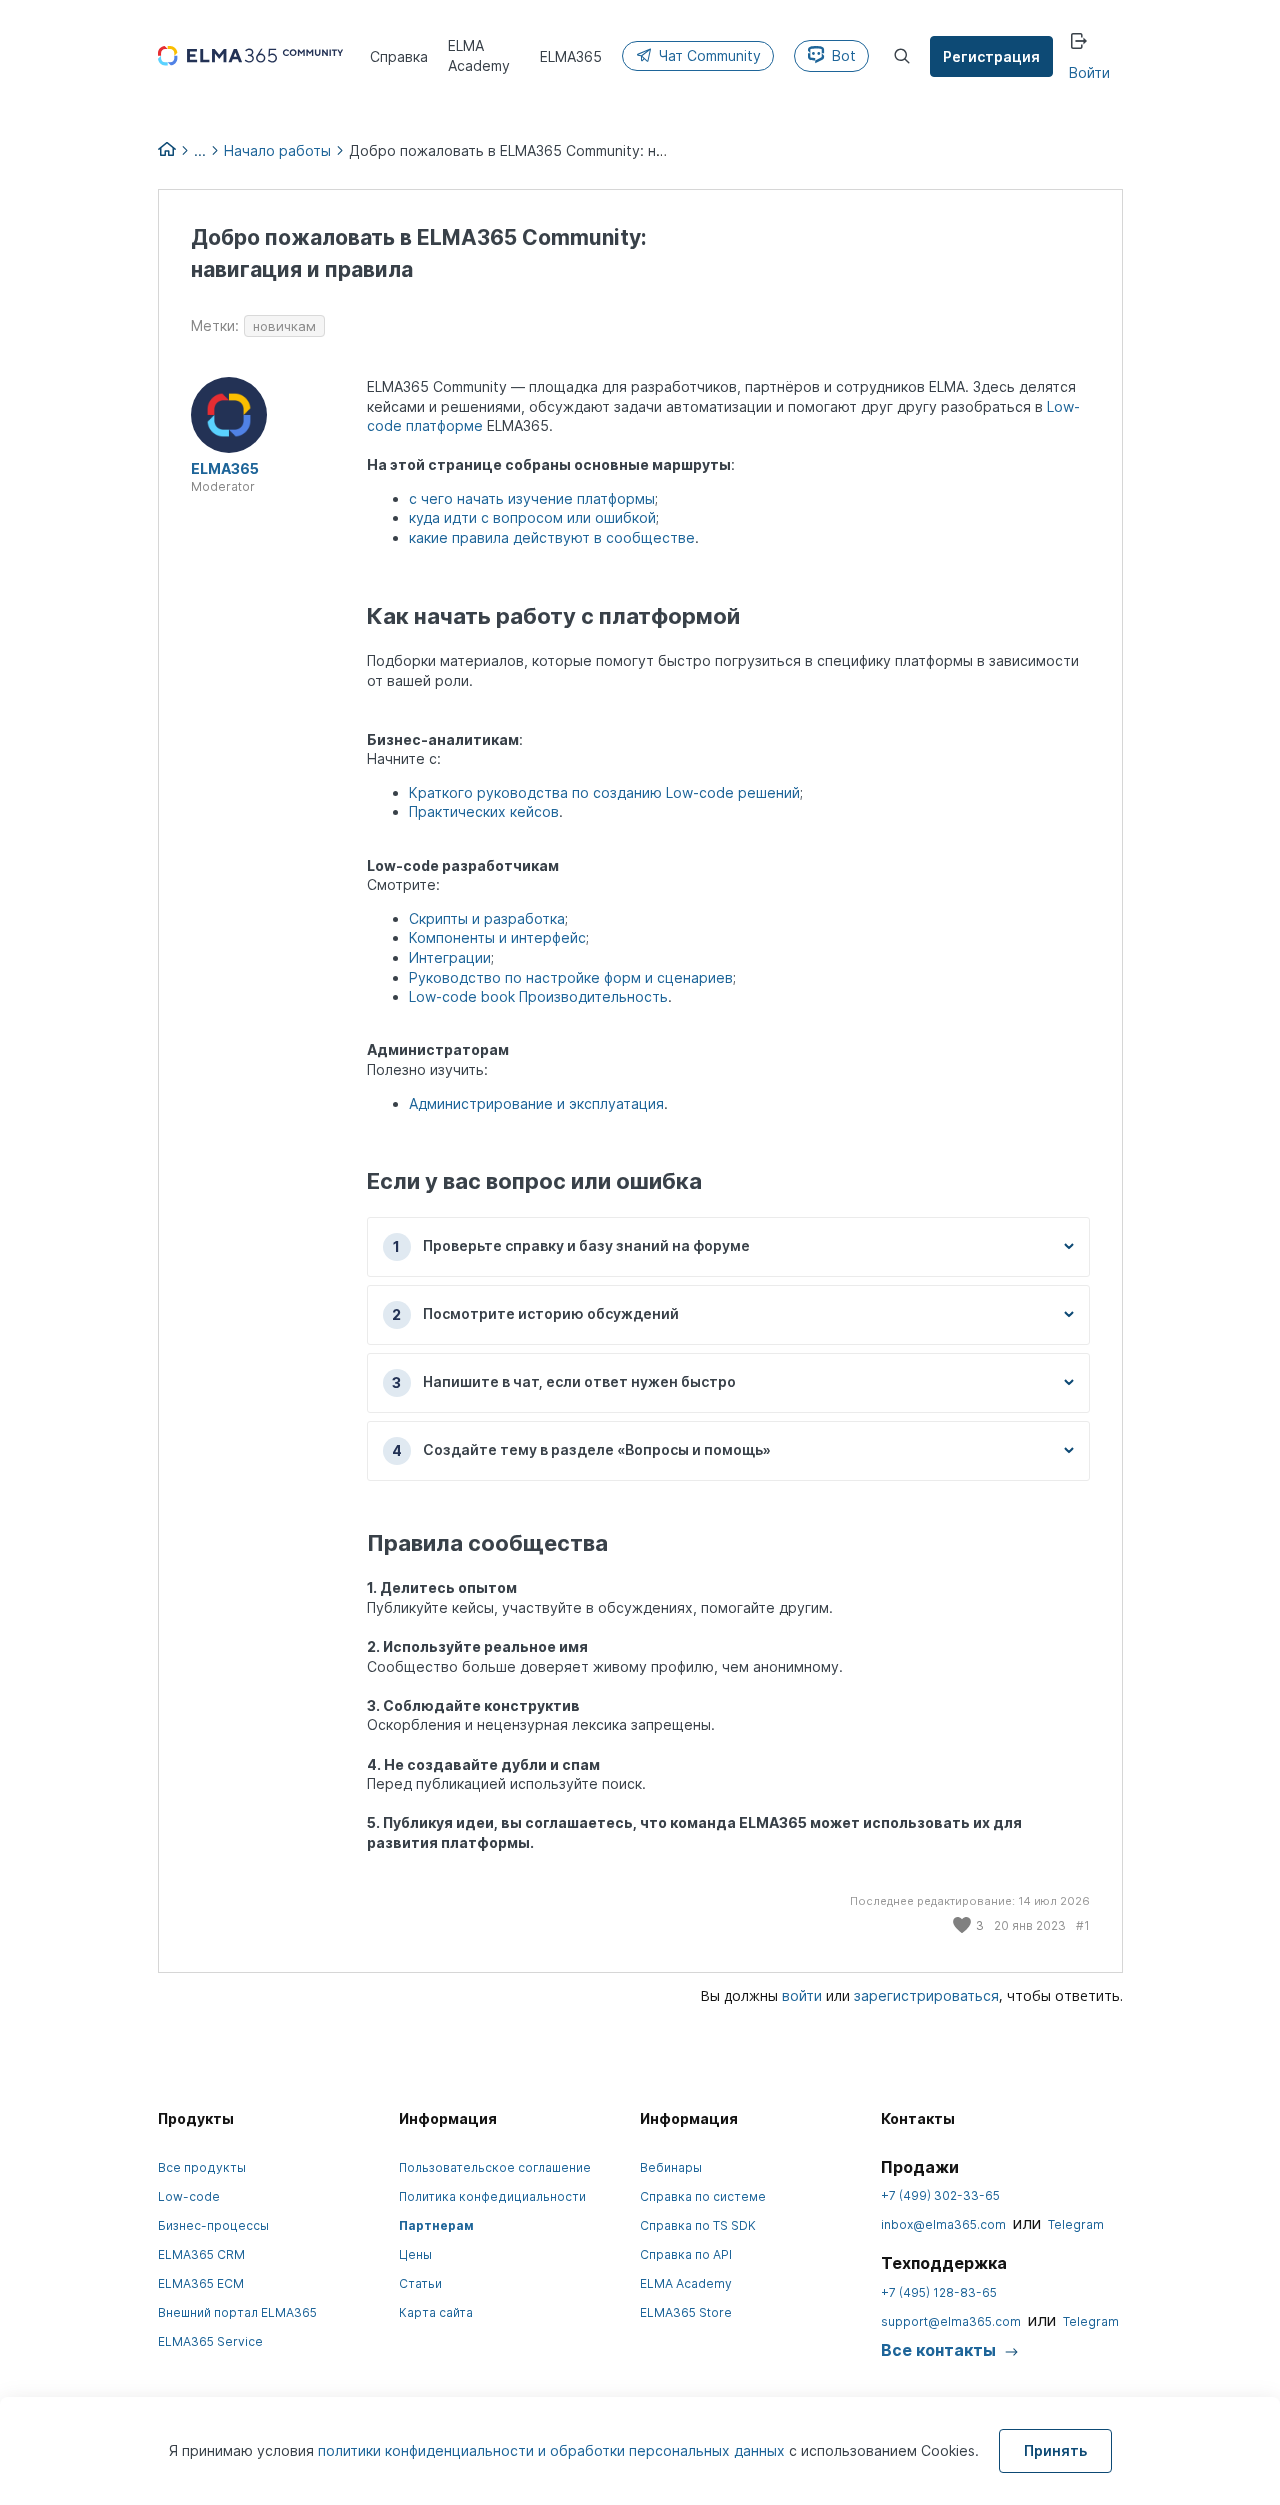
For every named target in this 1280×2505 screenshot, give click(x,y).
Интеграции (450, 957)
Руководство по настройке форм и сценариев (571, 977)
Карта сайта (436, 2312)
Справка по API (686, 2254)
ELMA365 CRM (201, 2254)
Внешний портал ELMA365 (237, 2312)
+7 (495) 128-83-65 (939, 2292)
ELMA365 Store (686, 2312)
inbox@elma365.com (943, 2224)
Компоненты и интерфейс (497, 937)
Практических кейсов (484, 811)
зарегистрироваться (926, 1995)
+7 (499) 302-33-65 (940, 2195)
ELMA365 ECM (201, 2283)
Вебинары (671, 2167)
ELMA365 (225, 468)
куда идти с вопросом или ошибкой (532, 517)
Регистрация (991, 56)
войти (802, 1995)
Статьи (420, 2283)
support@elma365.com (951, 2321)
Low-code (189, 2196)
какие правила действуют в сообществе (552, 537)
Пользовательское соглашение (495, 2167)
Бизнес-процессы (213, 2225)
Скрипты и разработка (487, 918)
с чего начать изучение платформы (532, 498)
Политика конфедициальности (492, 2196)
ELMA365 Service (210, 2341)
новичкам (284, 326)
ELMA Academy (686, 2283)
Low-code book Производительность (538, 996)
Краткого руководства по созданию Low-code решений (604, 792)
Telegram (1076, 2224)
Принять (1055, 2450)
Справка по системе (703, 2196)
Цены (415, 2254)
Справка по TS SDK (698, 2225)
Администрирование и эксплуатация (536, 1103)
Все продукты (202, 2167)
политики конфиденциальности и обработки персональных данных (553, 2450)
